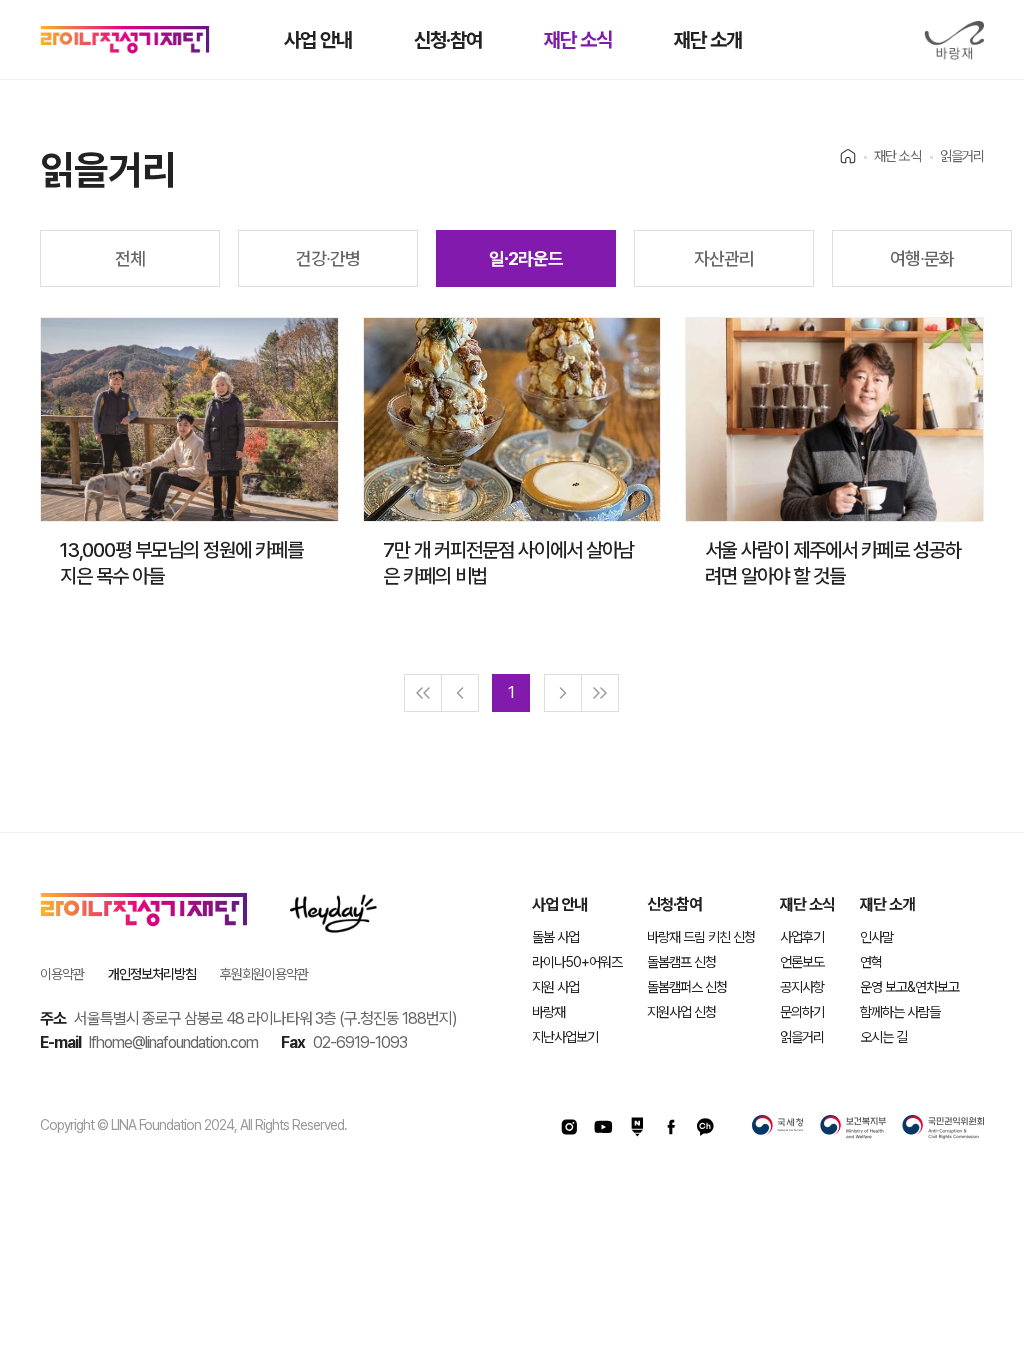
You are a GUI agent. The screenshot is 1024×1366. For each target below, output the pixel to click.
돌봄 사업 (555, 937)
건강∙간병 (328, 258)
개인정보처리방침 (152, 974)
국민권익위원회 (943, 1127)
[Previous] (460, 693)
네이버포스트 (637, 1127)
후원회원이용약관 (264, 974)
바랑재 (954, 40)
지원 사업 (555, 987)
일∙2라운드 (526, 258)
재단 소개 (708, 40)
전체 (130, 258)
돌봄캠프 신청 (681, 962)
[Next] (563, 693)
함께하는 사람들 (900, 1012)
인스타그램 (569, 1127)
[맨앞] (423, 693)
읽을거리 (802, 1037)
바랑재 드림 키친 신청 (701, 937)
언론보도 (802, 962)
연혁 (871, 962)
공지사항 (802, 987)
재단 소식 (578, 40)
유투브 (603, 1127)
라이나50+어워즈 (577, 962)
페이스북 (671, 1127)
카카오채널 (705, 1127)
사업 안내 (318, 40)
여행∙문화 (922, 258)
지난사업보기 (565, 1037)
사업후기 (802, 937)
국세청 (778, 1127)
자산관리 (724, 258)
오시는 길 (883, 1037)
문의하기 (802, 1012)
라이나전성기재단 (125, 40)
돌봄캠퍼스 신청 (687, 987)
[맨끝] (600, 693)
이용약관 (62, 974)
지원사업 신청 (681, 1012)
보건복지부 (853, 1127)
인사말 (876, 937)
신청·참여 (448, 40)
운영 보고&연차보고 (909, 987)
